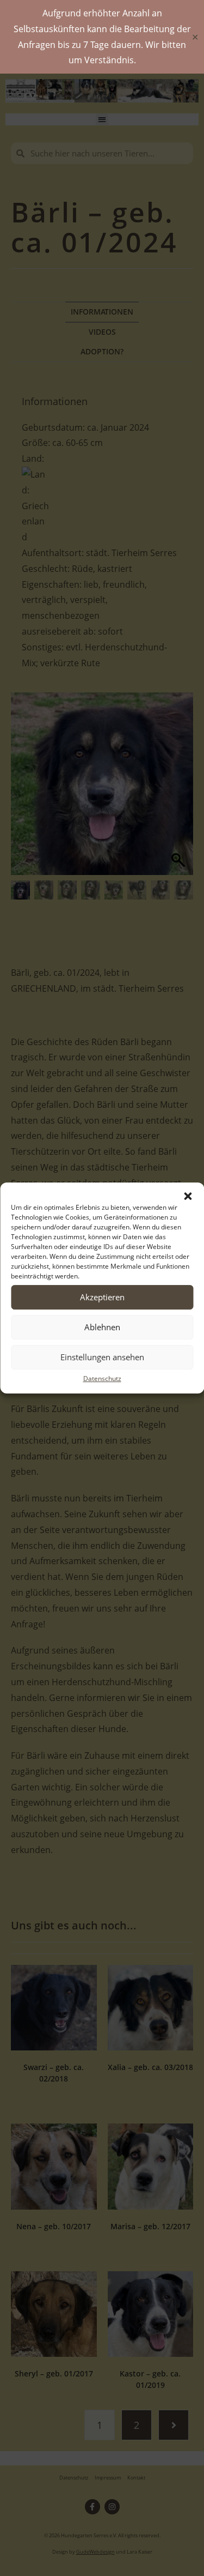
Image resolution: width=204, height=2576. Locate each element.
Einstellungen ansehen (102, 1357)
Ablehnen (102, 1327)
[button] (188, 1196)
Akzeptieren (102, 1297)
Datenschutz (102, 1379)
